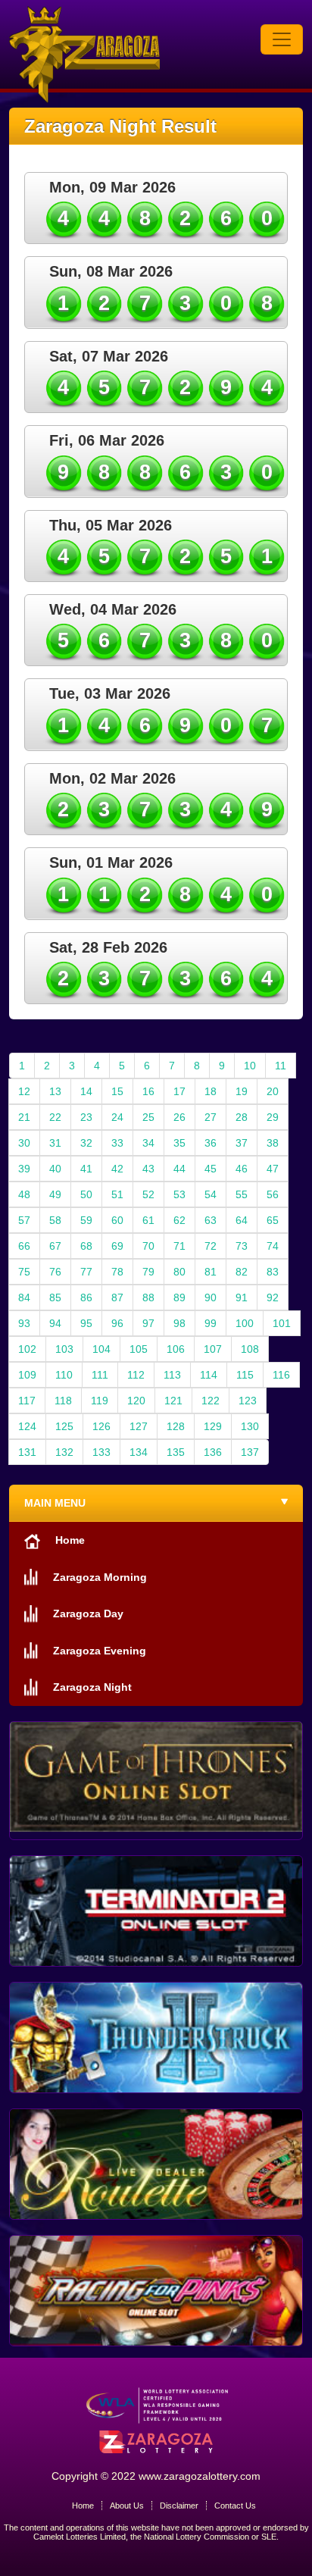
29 (273, 1117)
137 (250, 1452)
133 (101, 1452)
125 (64, 1426)
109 (27, 1375)
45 (211, 1169)
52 (148, 1194)
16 (148, 1091)
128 (176, 1426)
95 (86, 1323)
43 (148, 1169)
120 (136, 1401)
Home (83, 2506)
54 (211, 1194)
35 (179, 1143)
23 (86, 1117)
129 (213, 1426)
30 (24, 1143)
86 (86, 1297)
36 (211, 1143)
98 (179, 1323)
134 (139, 1452)
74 (273, 1246)
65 (273, 1220)
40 (55, 1169)
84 (24, 1297)
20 (273, 1091)
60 (117, 1220)
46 (242, 1169)
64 (242, 1220)
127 (139, 1426)
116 (281, 1375)
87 (117, 1297)
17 (179, 1091)
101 (282, 1323)
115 (245, 1375)
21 (24, 1117)
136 (213, 1452)
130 (250, 1426)
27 (211, 1117)
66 (24, 1246)
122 (211, 1401)
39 (24, 1169)
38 (273, 1143)
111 (100, 1375)
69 (117, 1246)
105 (139, 1349)
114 (209, 1375)
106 (176, 1349)
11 (281, 1066)
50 (86, 1194)
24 (117, 1117)
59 (86, 1220)
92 (273, 1297)
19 (242, 1091)
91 (242, 1297)
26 (179, 1117)
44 (179, 1169)
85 (55, 1297)
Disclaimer (179, 2506)
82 (242, 1272)
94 (55, 1323)
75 (24, 1272)
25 (148, 1117)
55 (242, 1194)
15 (117, 1091)
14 (86, 1091)
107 (213, 1349)
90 (211, 1297)
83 (273, 1272)
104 (101, 1349)
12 (24, 1091)
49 (55, 1194)
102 (27, 1349)
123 (248, 1401)
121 (173, 1401)
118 (63, 1401)
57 (24, 1220)
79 (148, 1272)
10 (250, 1066)
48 (24, 1194)
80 (179, 1272)
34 (148, 1143)
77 (86, 1272)
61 (148, 1220)
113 (172, 1375)
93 (24, 1323)
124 (27, 1426)
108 (250, 1349)
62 (179, 1220)
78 (117, 1272)
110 (64, 1375)
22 (55, 1117)
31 (55, 1143)
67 (55, 1246)
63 (211, 1220)
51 (117, 1194)
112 (136, 1375)
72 (211, 1246)
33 (117, 1143)
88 (148, 1297)
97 (148, 1323)
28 (242, 1117)
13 (55, 1091)
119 (100, 1401)
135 (176, 1452)
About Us (127, 2506)
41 (86, 1169)
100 (245, 1323)
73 (242, 1246)
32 (86, 1143)
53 (179, 1194)
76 (55, 1272)
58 (55, 1220)
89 (179, 1297)
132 (64, 1452)
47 (273, 1169)
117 (27, 1401)
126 (101, 1426)
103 (64, 1349)
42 (117, 1169)
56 (273, 1194)
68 (86, 1246)
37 (242, 1143)
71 (179, 1246)
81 (211, 1272)
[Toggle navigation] (282, 39)
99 (211, 1323)
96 (117, 1323)
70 (148, 1246)
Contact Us (235, 2506)
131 (27, 1452)
